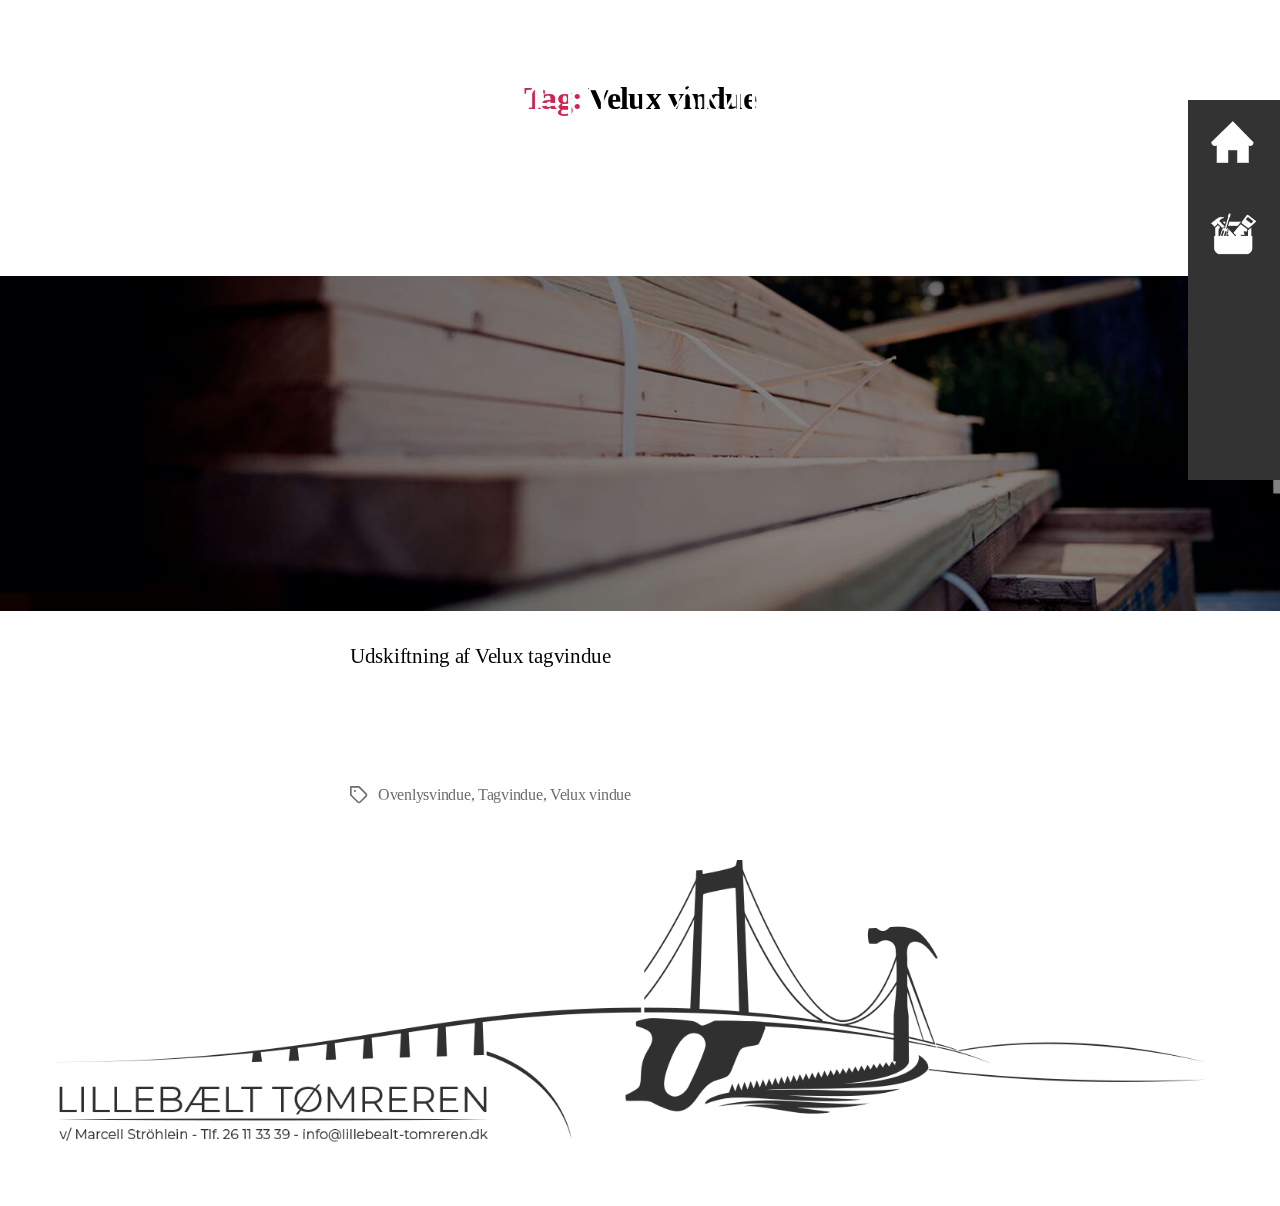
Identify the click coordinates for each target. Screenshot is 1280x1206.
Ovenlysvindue (424, 794)
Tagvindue (510, 794)
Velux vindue (590, 794)
